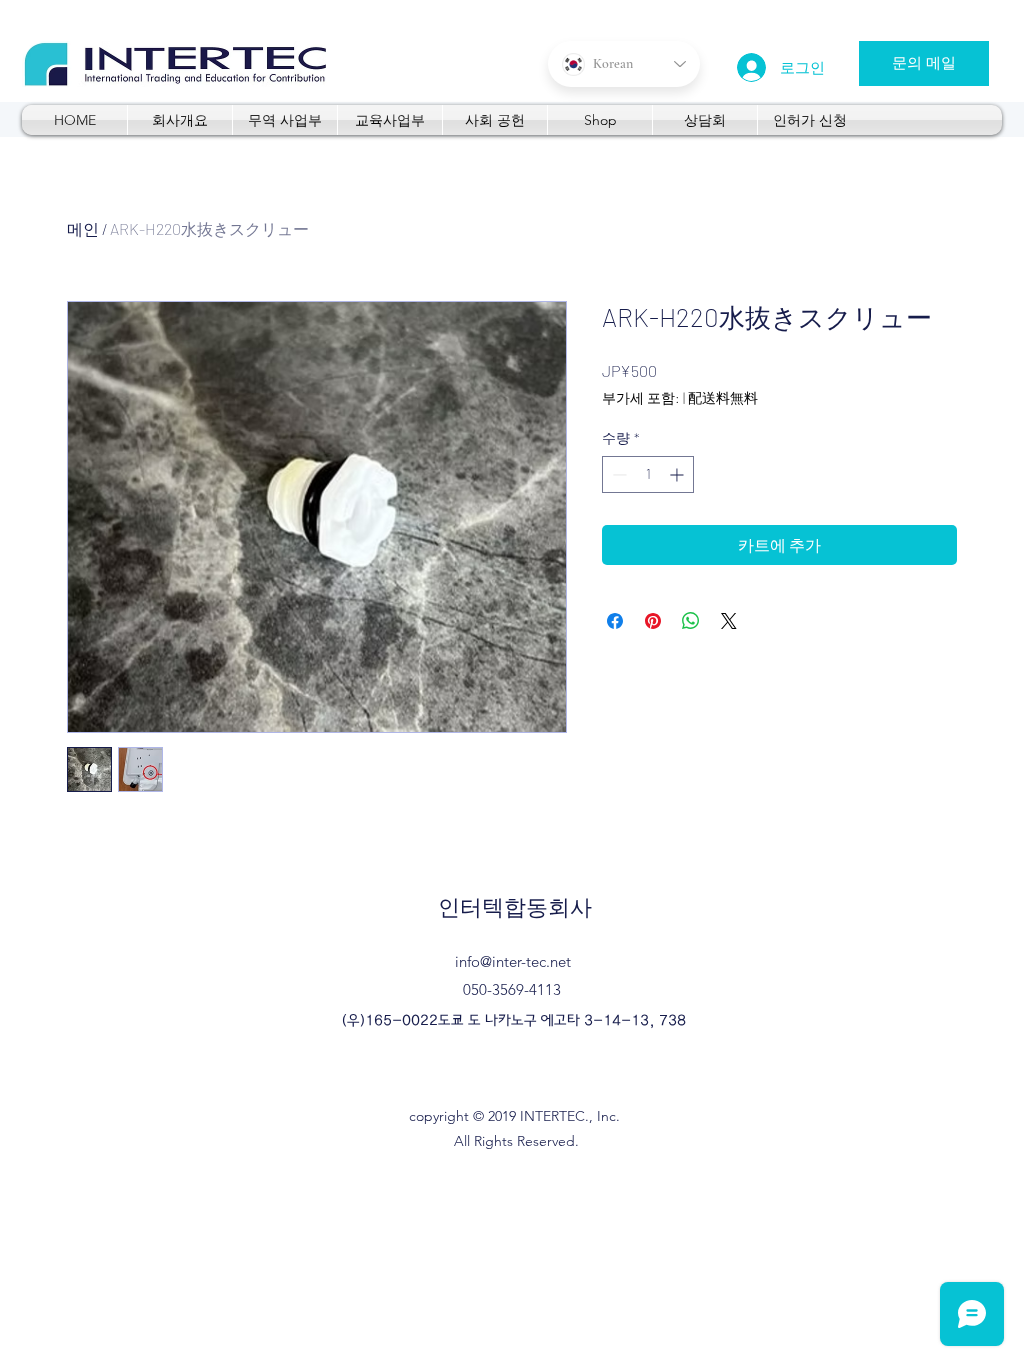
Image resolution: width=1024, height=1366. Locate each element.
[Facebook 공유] (615, 621)
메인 (83, 228)
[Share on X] (729, 621)
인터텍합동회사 (515, 907)
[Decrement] (617, 474)
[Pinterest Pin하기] (653, 621)
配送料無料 (723, 397)
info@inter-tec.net (513, 961)
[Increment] (678, 474)
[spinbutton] (648, 474)
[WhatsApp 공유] (691, 621)
